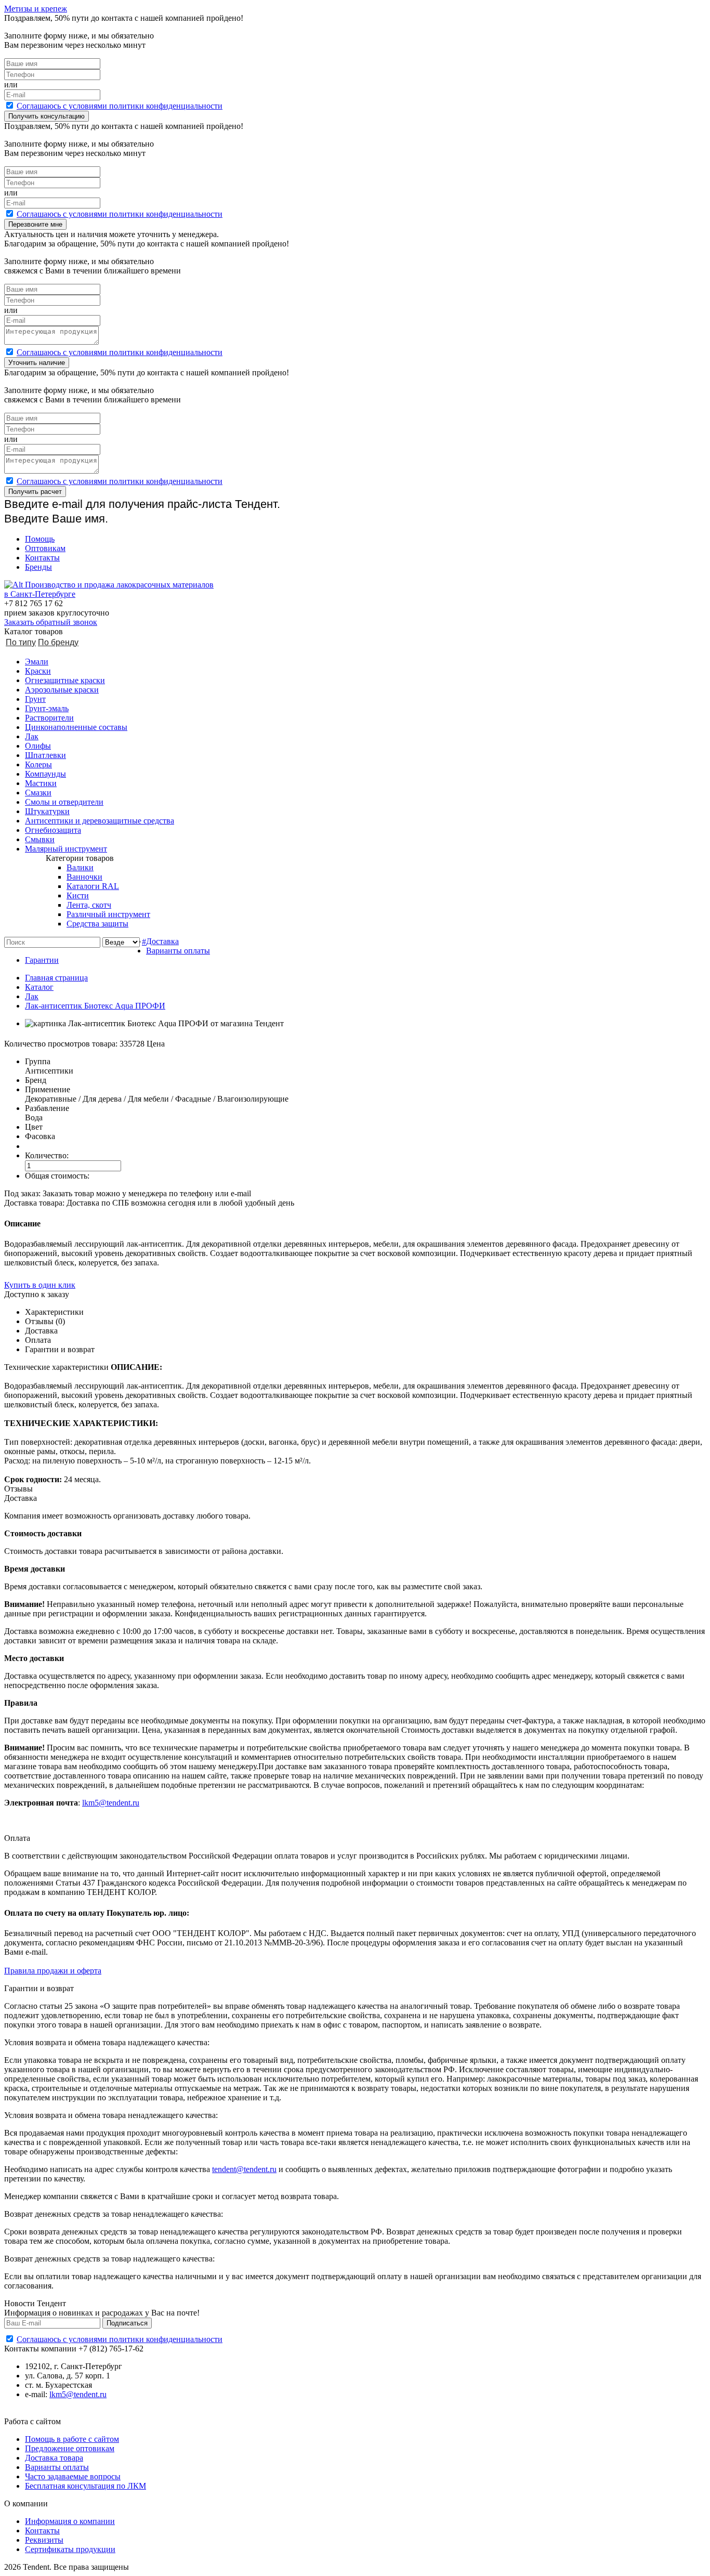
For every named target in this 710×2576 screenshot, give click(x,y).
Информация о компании (70, 2521)
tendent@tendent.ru (244, 2169)
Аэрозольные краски (62, 690)
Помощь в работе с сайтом (72, 2439)
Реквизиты (44, 2540)
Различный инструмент (108, 914)
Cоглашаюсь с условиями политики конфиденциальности (120, 106)
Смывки (40, 839)
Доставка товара (54, 2458)
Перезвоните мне (35, 224)
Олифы (38, 746)
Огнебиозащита (53, 830)
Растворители (49, 718)
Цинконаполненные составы (76, 727)
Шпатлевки (45, 755)
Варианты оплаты (178, 951)
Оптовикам (45, 548)
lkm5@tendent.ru (111, 1803)
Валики (80, 867)
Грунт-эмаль (47, 708)
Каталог (39, 987)
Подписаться (127, 2323)
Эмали (37, 662)
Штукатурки (47, 811)
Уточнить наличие (37, 363)
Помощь (40, 539)
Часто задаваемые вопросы (73, 2476)
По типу (21, 642)
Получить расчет (35, 492)
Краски (38, 671)
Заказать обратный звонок (51, 622)
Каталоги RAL (93, 886)
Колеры (38, 764)
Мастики (41, 783)
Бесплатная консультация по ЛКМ (86, 2486)
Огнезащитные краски (65, 680)
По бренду (58, 642)
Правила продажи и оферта (53, 1971)
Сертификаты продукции (70, 2549)
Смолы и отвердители (64, 802)
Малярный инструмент (66, 849)
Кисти (78, 895)
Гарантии (42, 960)
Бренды (38, 567)
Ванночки (84, 877)
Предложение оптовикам (70, 2448)
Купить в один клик (40, 1285)
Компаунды (45, 774)
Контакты (42, 558)
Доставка (162, 941)
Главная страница (56, 978)
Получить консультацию (47, 116)
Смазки (38, 793)
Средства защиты (97, 924)
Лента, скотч (89, 905)
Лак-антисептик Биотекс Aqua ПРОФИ (95, 1006)
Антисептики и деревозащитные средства (100, 821)
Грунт (35, 699)
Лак (32, 736)
